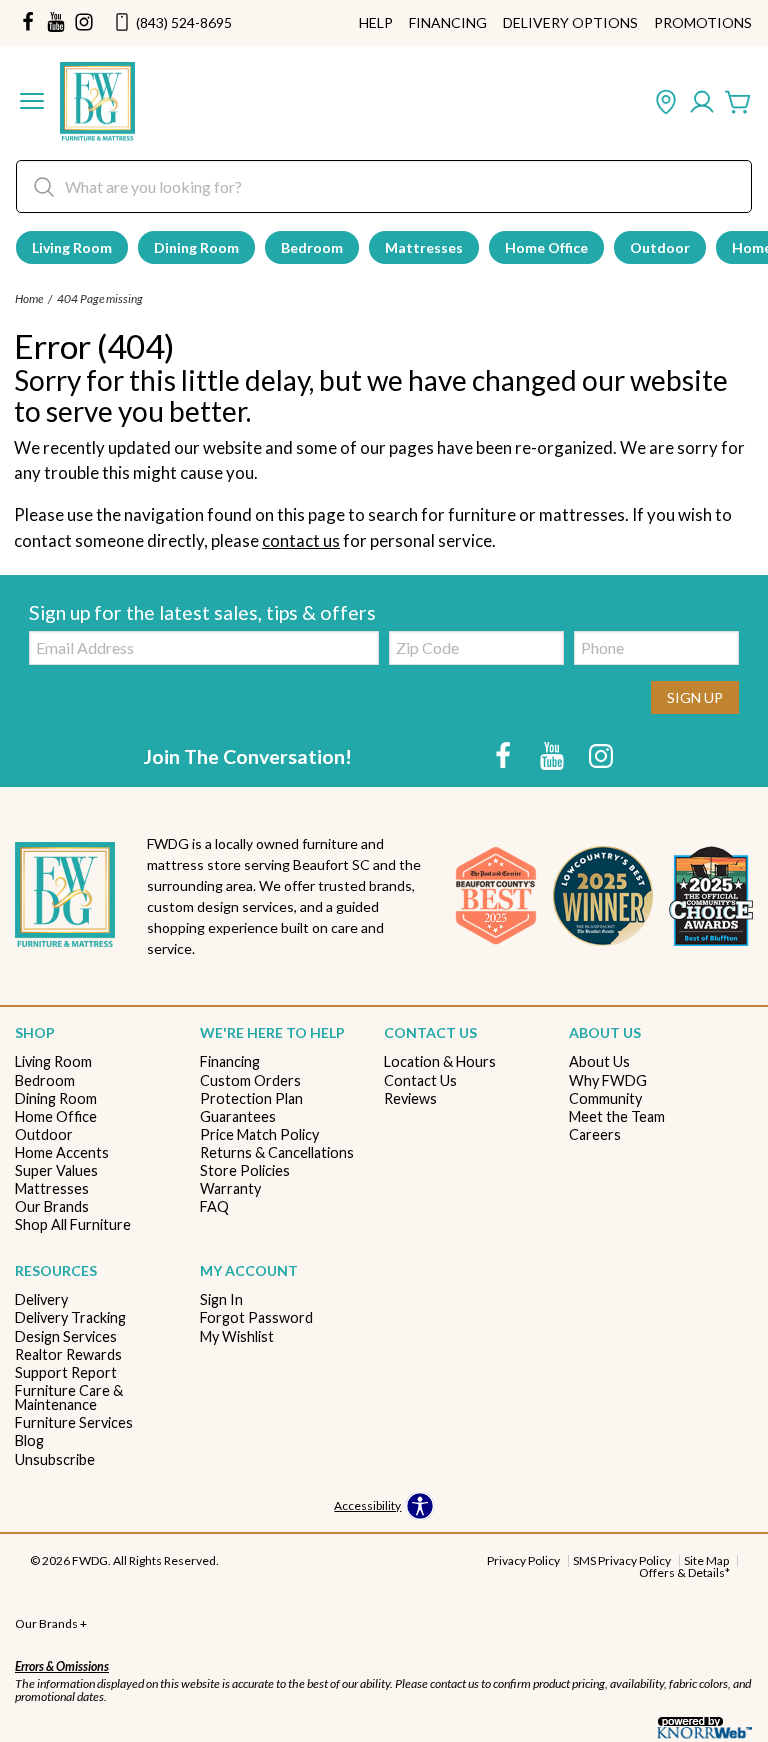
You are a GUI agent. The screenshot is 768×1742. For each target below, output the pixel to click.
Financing (448, 23)
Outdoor (660, 247)
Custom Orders (250, 1081)
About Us (599, 1062)
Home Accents (62, 1153)
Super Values (56, 1171)
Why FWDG (608, 1081)
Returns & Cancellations (277, 1153)
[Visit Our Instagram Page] (601, 755)
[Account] (702, 103)
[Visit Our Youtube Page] (553, 755)
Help (376, 23)
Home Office (546, 247)
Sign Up (695, 697)
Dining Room (196, 247)
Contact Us (420, 1081)
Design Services (66, 1337)
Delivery (41, 1300)
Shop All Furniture (73, 1225)
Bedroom (312, 247)
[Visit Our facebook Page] (28, 23)
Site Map (706, 1560)
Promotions (703, 23)
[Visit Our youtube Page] (56, 23)
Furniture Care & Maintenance (69, 1398)
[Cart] (738, 103)
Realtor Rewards (68, 1355)
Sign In (221, 1300)
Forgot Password (256, 1318)
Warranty (230, 1189)
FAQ (214, 1207)
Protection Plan (251, 1099)
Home (29, 298)
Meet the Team (617, 1117)
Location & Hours (440, 1062)
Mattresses (424, 247)
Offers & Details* (684, 1572)
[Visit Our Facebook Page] (504, 755)
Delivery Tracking (70, 1318)
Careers (595, 1135)
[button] (32, 103)
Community (605, 1099)
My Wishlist (237, 1337)
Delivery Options (570, 23)
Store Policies (245, 1171)
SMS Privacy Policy (622, 1560)
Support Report (66, 1373)
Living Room (72, 247)
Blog (29, 1441)
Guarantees (238, 1117)
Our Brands (52, 1207)
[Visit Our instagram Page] (84, 23)
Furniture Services (74, 1423)
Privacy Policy (523, 1560)
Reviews (410, 1099)
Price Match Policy (259, 1135)
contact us (301, 540)
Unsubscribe (55, 1460)
